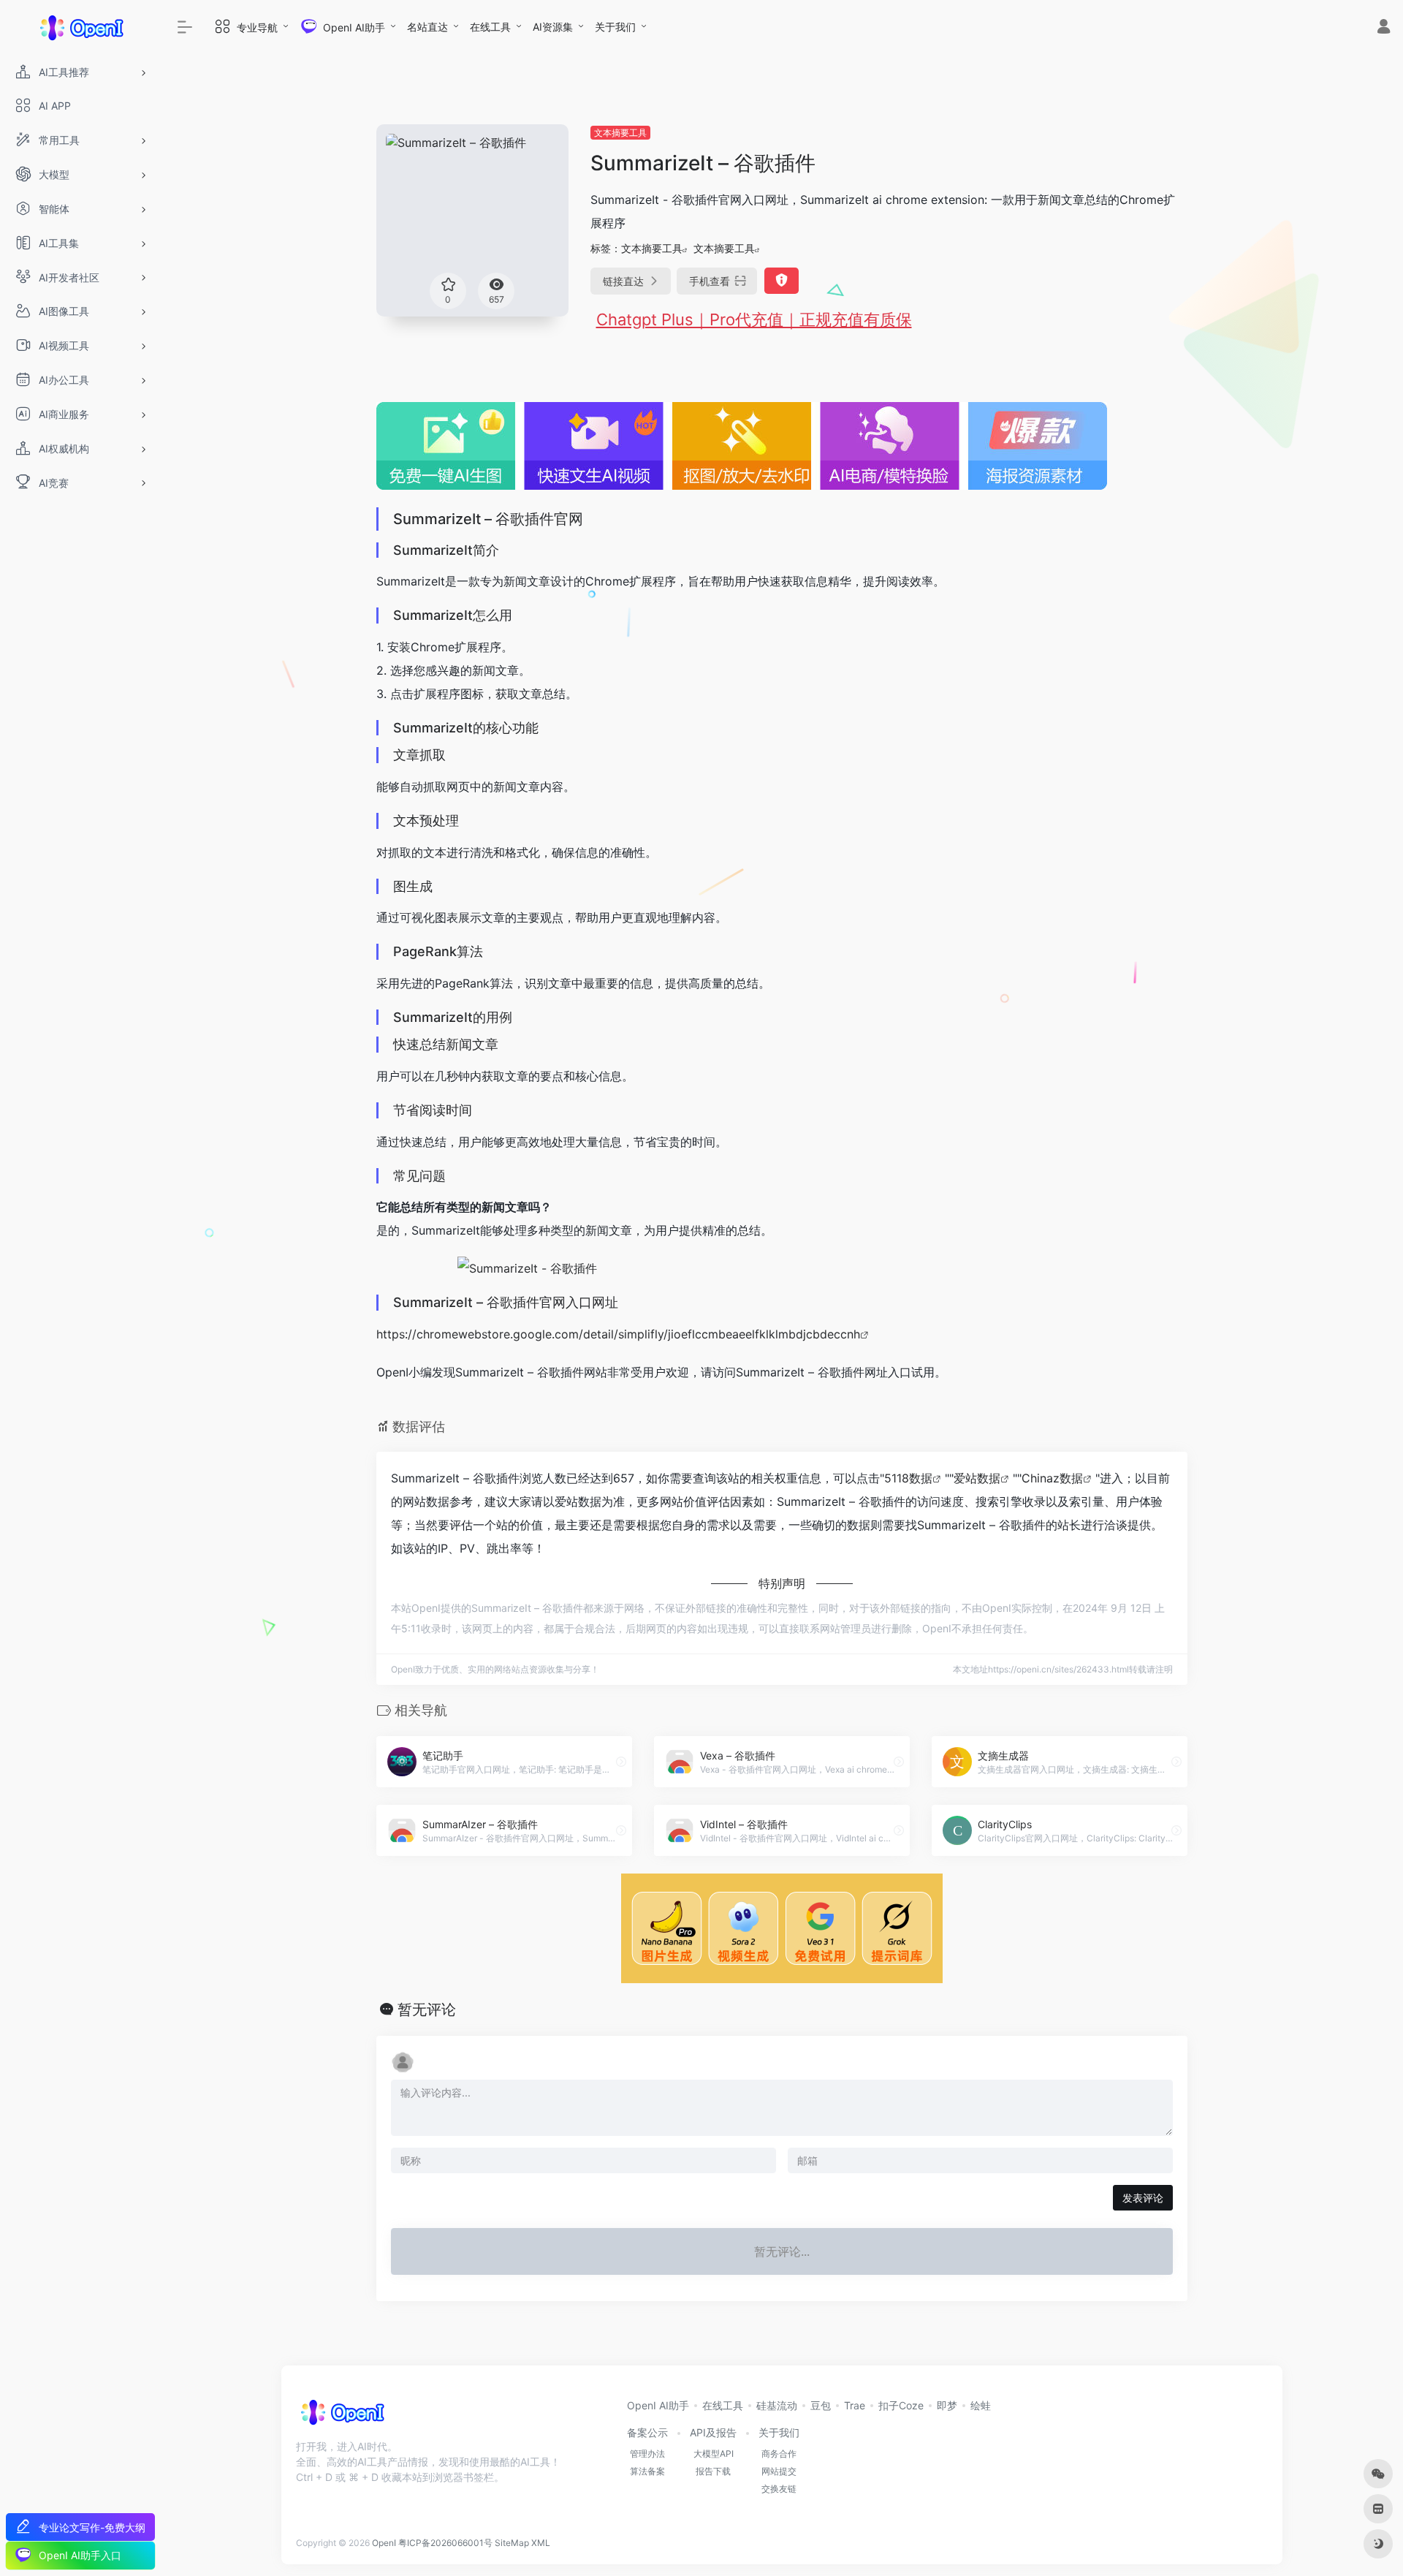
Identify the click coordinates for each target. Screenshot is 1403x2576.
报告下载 (713, 2471)
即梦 (947, 2405)
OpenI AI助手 (658, 2405)
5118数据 (908, 1478)
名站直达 (427, 27)
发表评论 (1143, 2198)
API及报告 (713, 2432)
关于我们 (615, 27)
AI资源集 (553, 27)
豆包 (821, 2405)
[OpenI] (342, 2417)
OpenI (384, 2543)
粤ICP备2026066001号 (445, 2543)
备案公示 (647, 2432)
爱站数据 (977, 1478)
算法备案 (647, 2471)
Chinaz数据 (1052, 1478)
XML (541, 2543)
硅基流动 (777, 2405)
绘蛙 (981, 2405)
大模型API (714, 2454)
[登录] (1384, 28)
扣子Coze (901, 2405)
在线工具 (490, 27)
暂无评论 (427, 2009)
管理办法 (647, 2454)
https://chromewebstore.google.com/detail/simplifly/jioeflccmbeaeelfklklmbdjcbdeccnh (618, 1334)
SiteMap (512, 2543)
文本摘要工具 (620, 133)
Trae (855, 2405)
